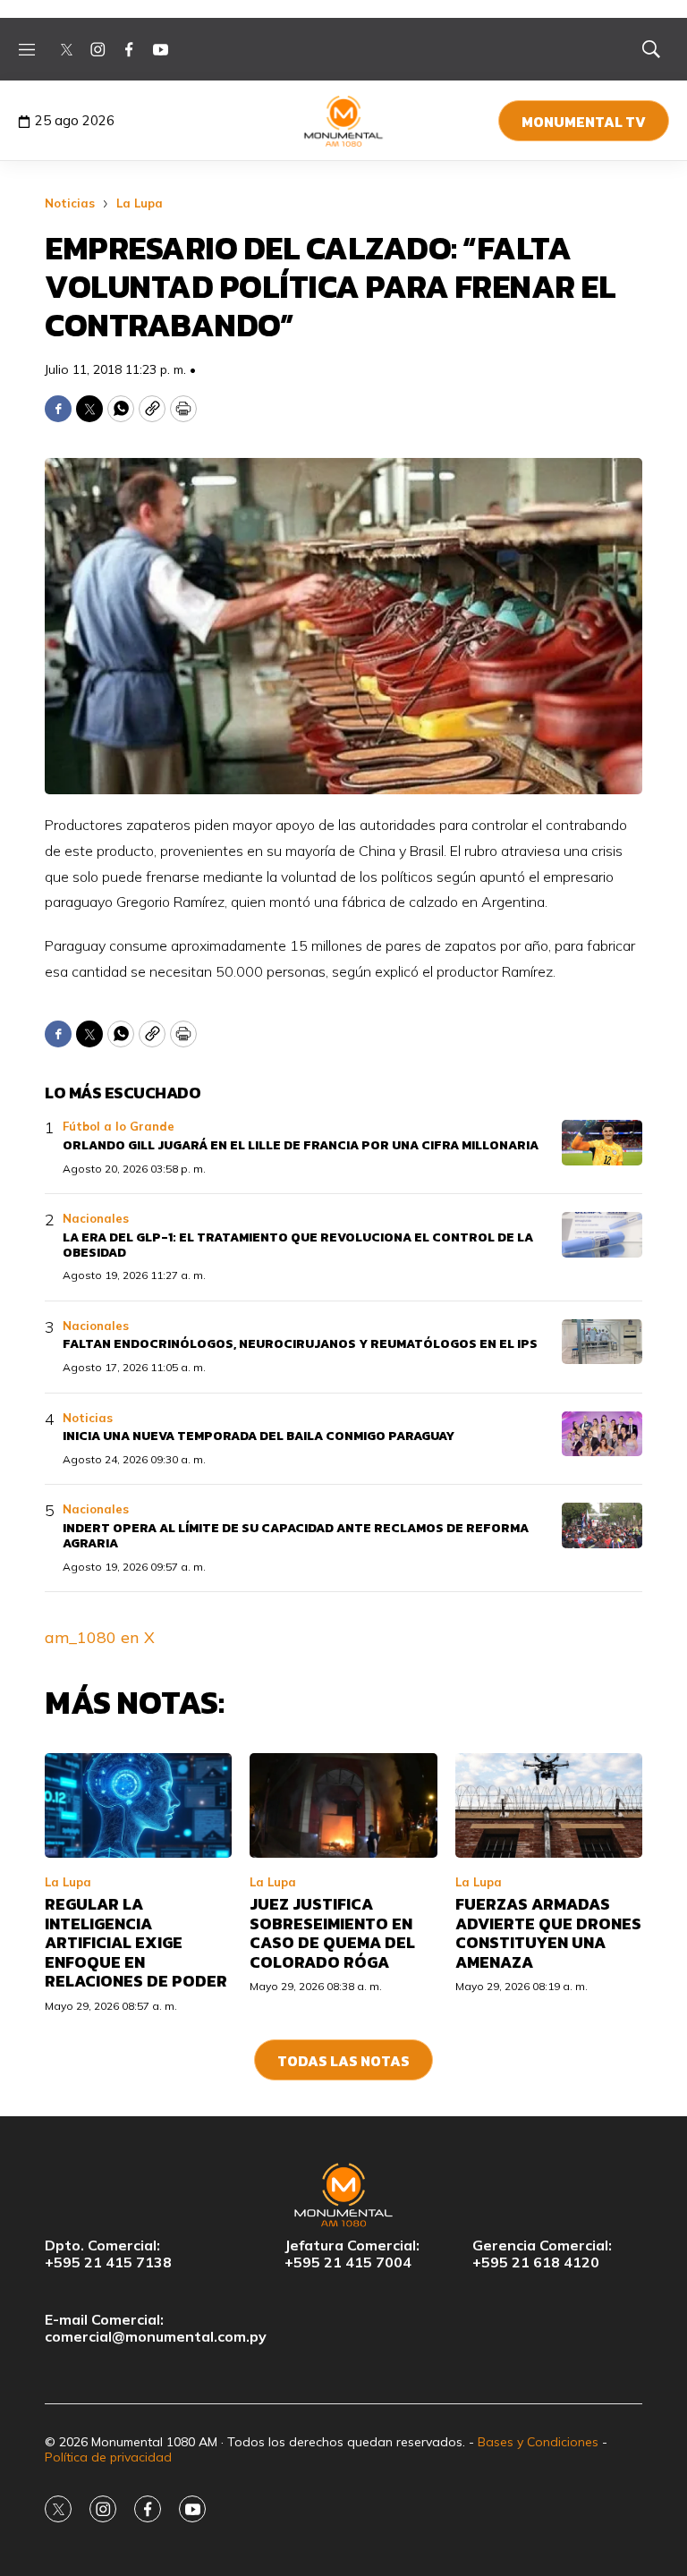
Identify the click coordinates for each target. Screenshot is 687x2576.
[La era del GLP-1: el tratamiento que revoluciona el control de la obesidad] (602, 1235)
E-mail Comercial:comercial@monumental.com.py (156, 2328)
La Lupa (140, 203)
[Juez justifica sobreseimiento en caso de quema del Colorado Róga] (343, 1806)
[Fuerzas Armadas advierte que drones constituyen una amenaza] (549, 1806)
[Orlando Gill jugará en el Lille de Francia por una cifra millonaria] (602, 1143)
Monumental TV (584, 122)
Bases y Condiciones (538, 2442)
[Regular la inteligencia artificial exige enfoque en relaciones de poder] (138, 1806)
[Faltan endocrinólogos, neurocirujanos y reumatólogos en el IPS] (602, 1342)
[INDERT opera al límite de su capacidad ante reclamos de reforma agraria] (602, 1525)
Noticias (70, 203)
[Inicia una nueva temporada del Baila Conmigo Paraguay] (602, 1434)
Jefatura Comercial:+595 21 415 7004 (352, 2254)
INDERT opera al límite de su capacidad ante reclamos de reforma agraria (296, 1536)
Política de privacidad (108, 2457)
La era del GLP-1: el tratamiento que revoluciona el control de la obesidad (298, 1245)
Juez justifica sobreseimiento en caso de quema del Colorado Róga (332, 1933)
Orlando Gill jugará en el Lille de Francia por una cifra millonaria (301, 1145)
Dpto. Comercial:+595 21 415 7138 (108, 2254)
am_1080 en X (100, 1637)
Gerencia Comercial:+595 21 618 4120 (542, 2254)
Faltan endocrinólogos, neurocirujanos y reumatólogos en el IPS (300, 1344)
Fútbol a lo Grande (119, 1126)
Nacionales (96, 1218)
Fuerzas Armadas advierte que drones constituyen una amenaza (548, 1933)
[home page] (344, 121)
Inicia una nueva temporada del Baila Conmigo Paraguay (259, 1436)
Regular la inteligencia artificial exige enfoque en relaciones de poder (136, 1942)
